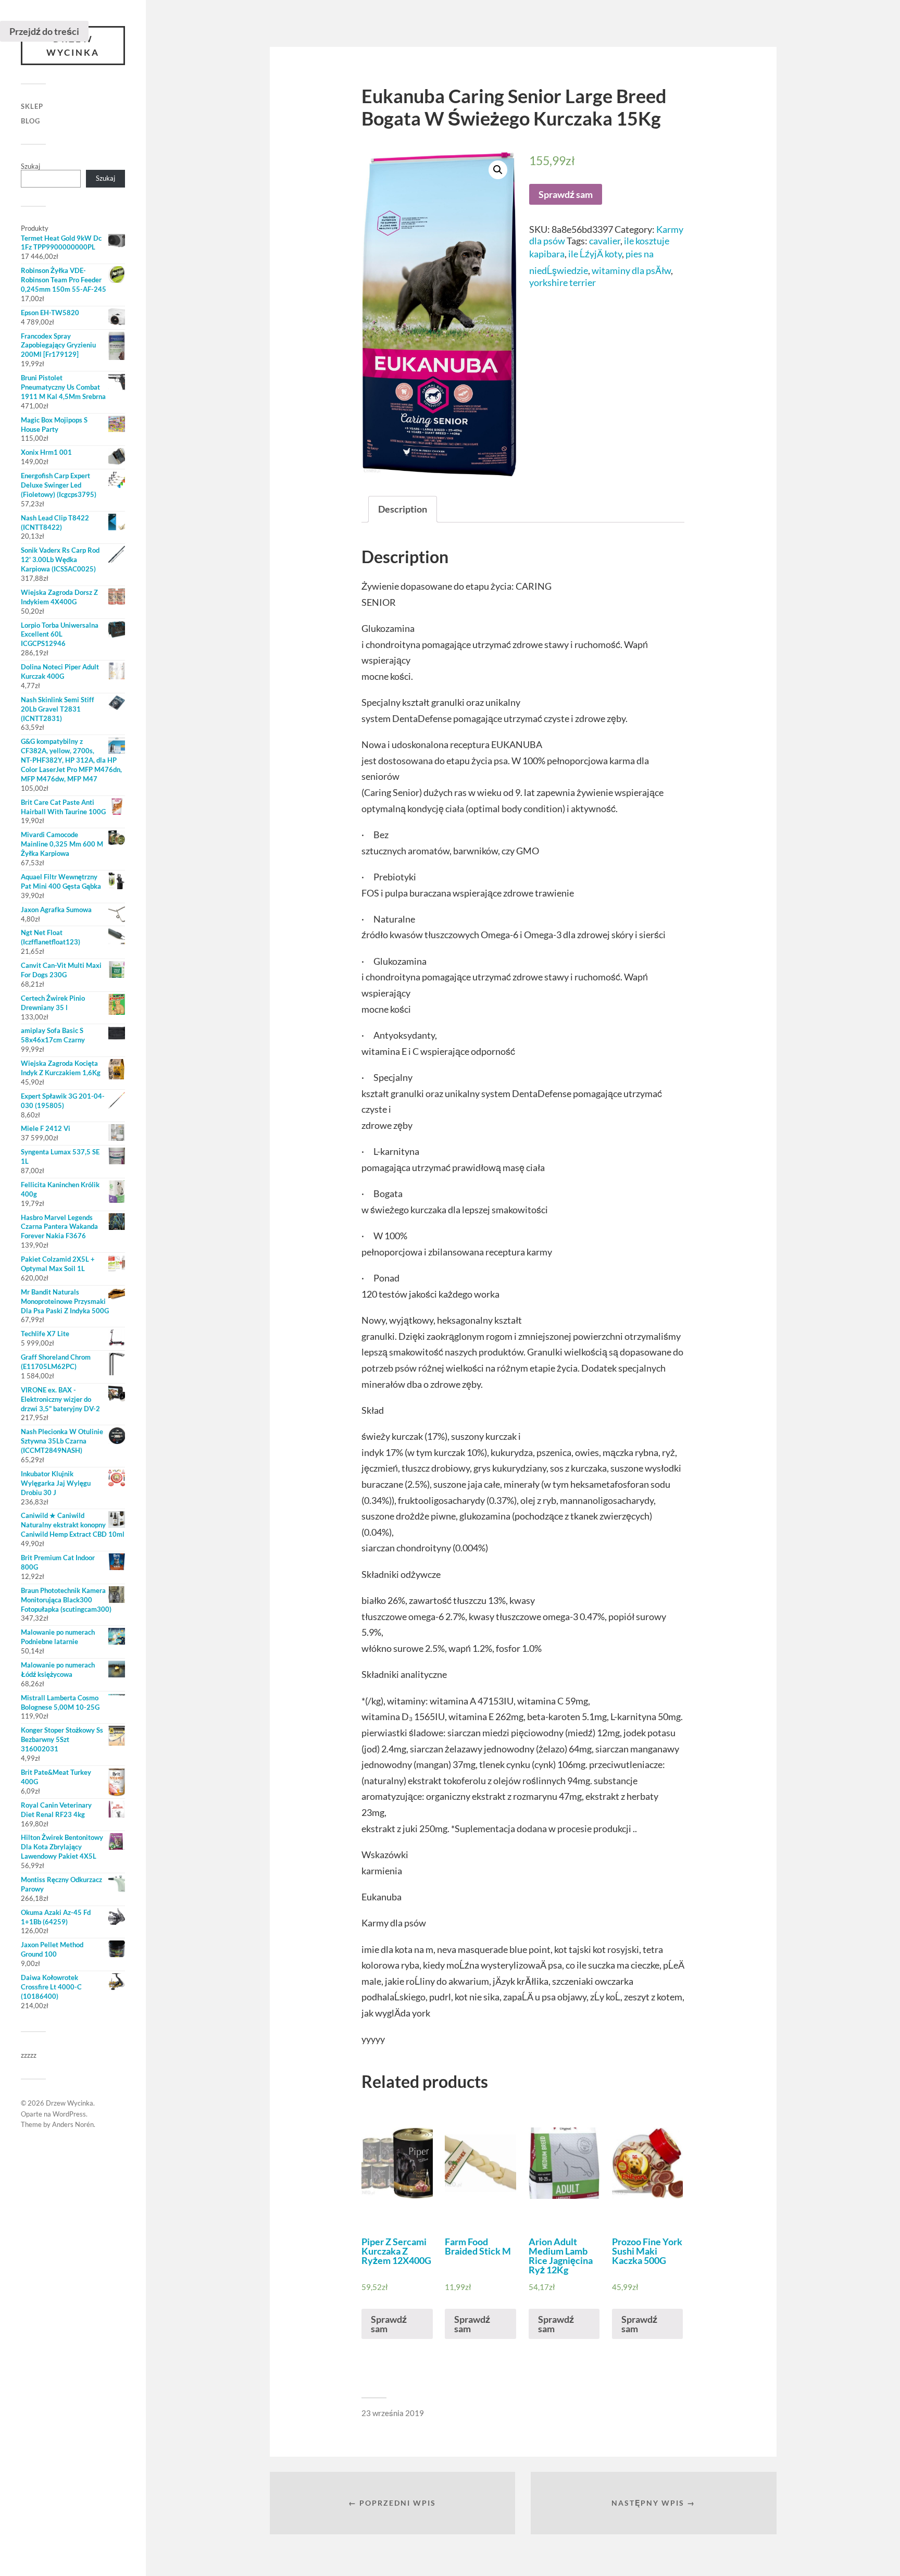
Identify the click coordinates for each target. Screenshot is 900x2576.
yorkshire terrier (562, 282)
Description (403, 509)
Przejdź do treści (44, 31)
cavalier (605, 241)
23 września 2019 (393, 2413)
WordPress (69, 2114)
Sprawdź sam (566, 194)
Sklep (32, 106)
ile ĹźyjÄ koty (595, 254)
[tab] (403, 509)
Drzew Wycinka (73, 46)
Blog (30, 121)
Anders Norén (73, 2124)
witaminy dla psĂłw (631, 270)
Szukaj (30, 166)
